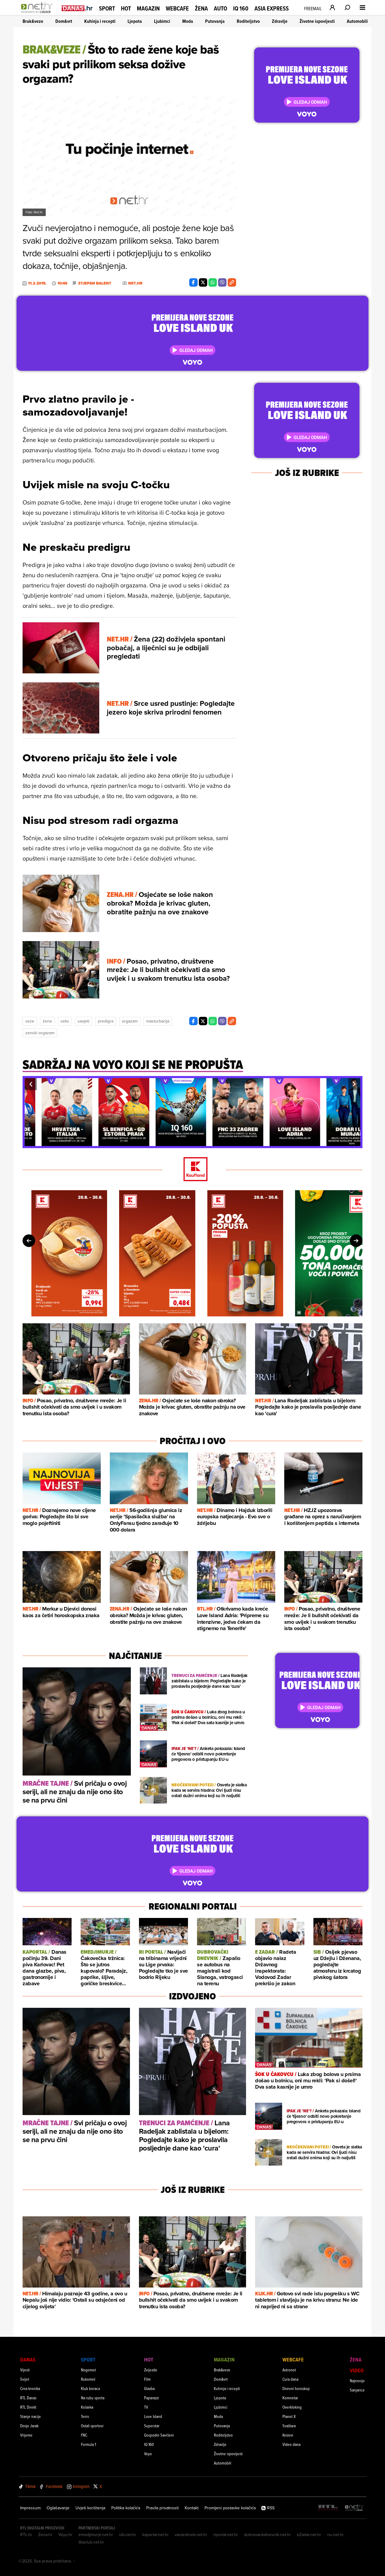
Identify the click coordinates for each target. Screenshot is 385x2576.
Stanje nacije (31, 2416)
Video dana (291, 2444)
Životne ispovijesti (317, 21)
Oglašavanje (58, 2508)
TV (146, 2407)
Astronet (289, 2370)
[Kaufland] (192, 1170)
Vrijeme (26, 2435)
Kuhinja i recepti (100, 21)
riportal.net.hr (226, 2535)
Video (357, 2370)
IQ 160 (241, 9)
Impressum (30, 2508)
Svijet (25, 2379)
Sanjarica (357, 2390)
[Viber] (222, 282)
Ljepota (135, 21)
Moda (188, 21)
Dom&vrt (64, 21)
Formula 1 (88, 2444)
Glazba (149, 2388)
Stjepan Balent (95, 283)
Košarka (87, 2407)
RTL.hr (26, 2535)
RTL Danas (28, 2398)
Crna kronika (30, 2388)
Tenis (85, 2416)
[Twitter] (203, 282)
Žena (201, 8)
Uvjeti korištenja (90, 2508)
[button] (31, 1084)
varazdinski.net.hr (191, 2535)
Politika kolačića (126, 2508)
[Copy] (232, 282)
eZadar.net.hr (309, 2535)
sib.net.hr (128, 2535)
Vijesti (25, 2370)
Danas (28, 2360)
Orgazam (130, 1021)
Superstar (152, 2426)
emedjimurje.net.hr (96, 2535)
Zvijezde (151, 2370)
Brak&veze (33, 21)
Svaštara (289, 2426)
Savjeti (83, 1021)
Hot (126, 8)
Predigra (106, 1021)
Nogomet (88, 2370)
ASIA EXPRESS (272, 9)
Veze (30, 1021)
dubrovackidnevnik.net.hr (267, 2535)
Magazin (148, 8)
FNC (84, 2435)
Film (147, 2379)
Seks (65, 1021)
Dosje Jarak (29, 2426)
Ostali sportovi (92, 2426)
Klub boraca (90, 2388)
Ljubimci (162, 21)
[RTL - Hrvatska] (328, 2508)
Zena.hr (45, 2535)
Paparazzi (151, 2398)
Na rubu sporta (93, 2398)
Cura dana (290, 2379)
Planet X (289, 2416)
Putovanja (215, 21)
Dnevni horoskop (296, 2388)
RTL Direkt (28, 2407)
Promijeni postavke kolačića (230, 2508)
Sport (107, 8)
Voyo (148, 2454)
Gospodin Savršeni (159, 2435)
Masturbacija (158, 1021)
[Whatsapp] (213, 282)
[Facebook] (193, 282)
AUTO (220, 9)
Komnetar (290, 2398)
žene (47, 1021)
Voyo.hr (65, 2535)
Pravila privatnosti (162, 2508)
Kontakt (192, 2508)
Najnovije (357, 2381)
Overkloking (292, 2407)
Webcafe (177, 8)
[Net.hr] (354, 2508)
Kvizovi (288, 2435)
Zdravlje (280, 21)
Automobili (357, 21)
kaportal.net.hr (156, 2535)
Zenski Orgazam (40, 1033)
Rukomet (88, 2379)
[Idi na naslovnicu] (38, 14)
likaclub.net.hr (91, 2542)
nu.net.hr (336, 2535)
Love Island (153, 2416)
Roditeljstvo (248, 21)
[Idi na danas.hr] (77, 8)
